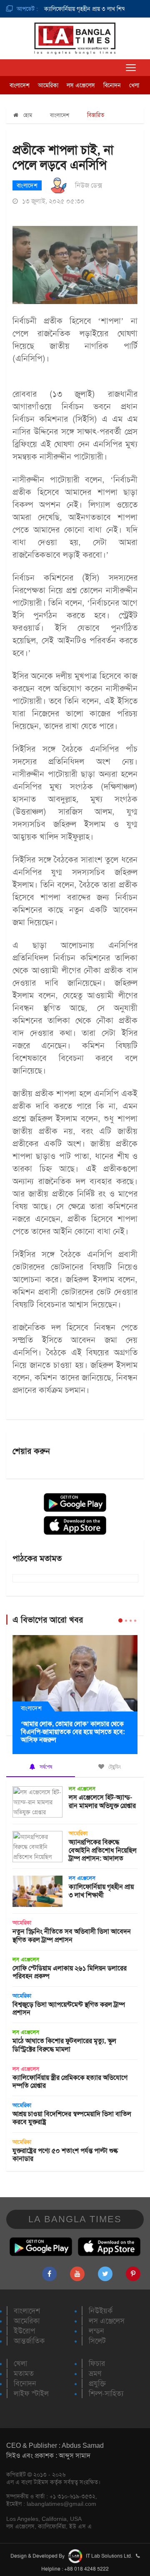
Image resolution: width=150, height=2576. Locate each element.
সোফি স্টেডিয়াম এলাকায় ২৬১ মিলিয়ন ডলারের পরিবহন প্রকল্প (70, 1972)
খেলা (134, 85)
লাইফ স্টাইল (31, 2393)
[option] (68, 9)
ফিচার (97, 2363)
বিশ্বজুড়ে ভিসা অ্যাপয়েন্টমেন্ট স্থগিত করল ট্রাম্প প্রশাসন (69, 2008)
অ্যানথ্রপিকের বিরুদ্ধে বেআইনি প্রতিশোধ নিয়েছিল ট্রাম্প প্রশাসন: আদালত (103, 1850)
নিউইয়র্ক (101, 2311)
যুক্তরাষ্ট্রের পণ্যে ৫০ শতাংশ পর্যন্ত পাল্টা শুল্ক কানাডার (65, 2155)
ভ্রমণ (95, 2373)
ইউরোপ (24, 2331)
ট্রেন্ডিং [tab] (114, 1767)
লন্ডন (96, 2331)
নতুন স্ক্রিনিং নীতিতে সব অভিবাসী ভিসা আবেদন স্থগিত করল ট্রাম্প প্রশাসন (72, 1935)
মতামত (24, 2373)
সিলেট (97, 2341)
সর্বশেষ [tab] (45, 1767)
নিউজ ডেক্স (89, 185)
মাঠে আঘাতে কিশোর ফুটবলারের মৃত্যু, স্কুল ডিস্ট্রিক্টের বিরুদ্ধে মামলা (64, 2045)
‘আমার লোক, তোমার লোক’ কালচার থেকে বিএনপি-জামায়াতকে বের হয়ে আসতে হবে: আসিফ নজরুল (73, 1732)
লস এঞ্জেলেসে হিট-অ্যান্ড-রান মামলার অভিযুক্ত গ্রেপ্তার (102, 1801)
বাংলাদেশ (20, 85)
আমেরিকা (48, 85)
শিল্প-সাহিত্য (106, 2393)
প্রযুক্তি (97, 2383)
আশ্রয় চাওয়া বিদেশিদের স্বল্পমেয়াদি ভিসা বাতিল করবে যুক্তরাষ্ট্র (72, 2118)
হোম (27, 115)
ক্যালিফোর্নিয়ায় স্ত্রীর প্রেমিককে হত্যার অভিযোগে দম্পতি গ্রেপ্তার (70, 2082)
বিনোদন (112, 85)
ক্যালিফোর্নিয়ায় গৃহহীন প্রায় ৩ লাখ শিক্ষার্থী (76, 9)
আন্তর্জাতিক (29, 2341)
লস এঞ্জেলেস (81, 85)
